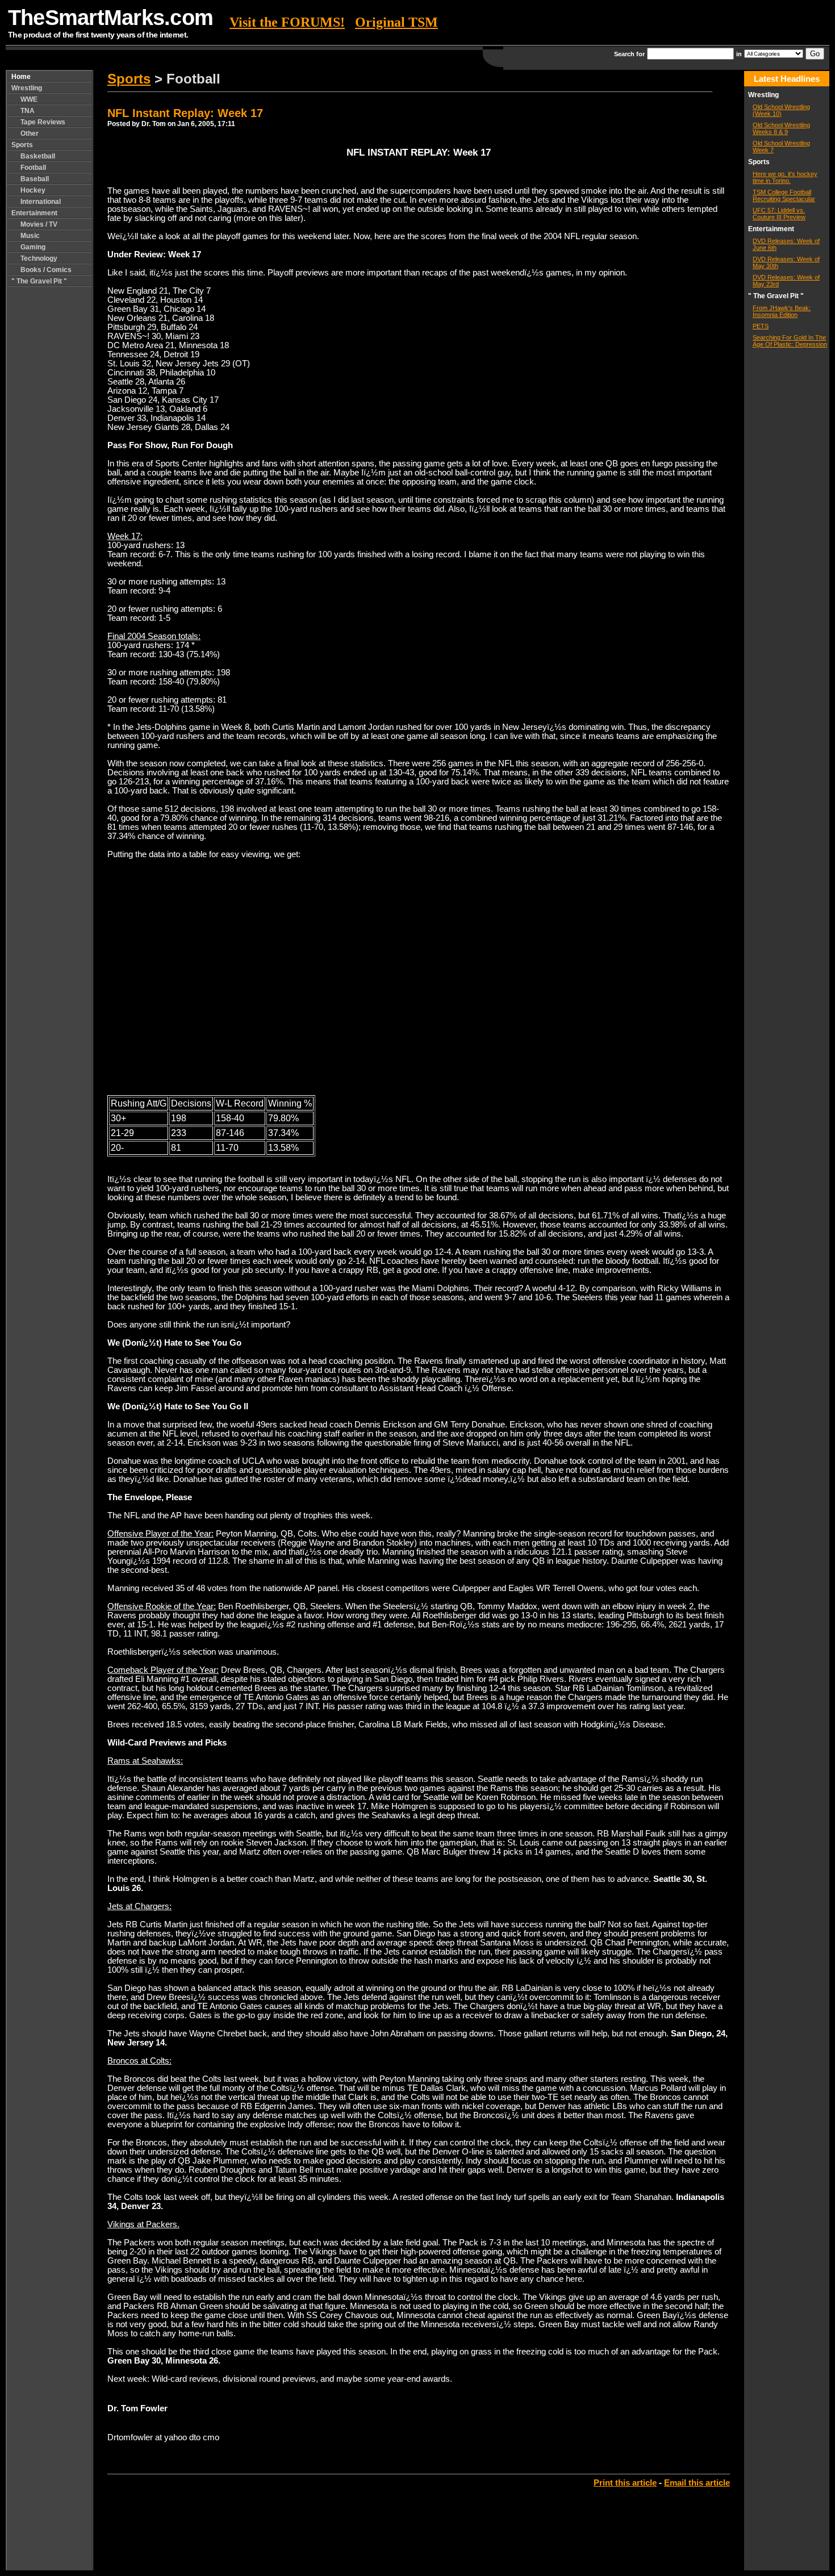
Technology (39, 258)
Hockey (33, 190)
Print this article (625, 2483)
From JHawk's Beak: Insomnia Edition (782, 311)
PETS (761, 326)
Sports (22, 145)
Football (33, 168)
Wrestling (27, 88)
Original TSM (396, 22)
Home (21, 77)
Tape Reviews (43, 122)
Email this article (697, 2483)
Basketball (38, 156)
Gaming (33, 247)
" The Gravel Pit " (39, 281)
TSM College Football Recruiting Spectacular (784, 195)
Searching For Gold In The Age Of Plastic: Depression (790, 341)
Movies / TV (39, 224)
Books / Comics (46, 270)
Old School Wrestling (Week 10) (781, 110)
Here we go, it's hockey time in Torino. (785, 177)
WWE (29, 99)
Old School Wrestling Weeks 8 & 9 (781, 128)
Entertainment (34, 213)
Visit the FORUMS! (287, 22)
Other (30, 133)
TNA (28, 111)
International (41, 202)
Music (30, 236)
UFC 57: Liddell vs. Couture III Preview (779, 214)
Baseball (35, 179)
